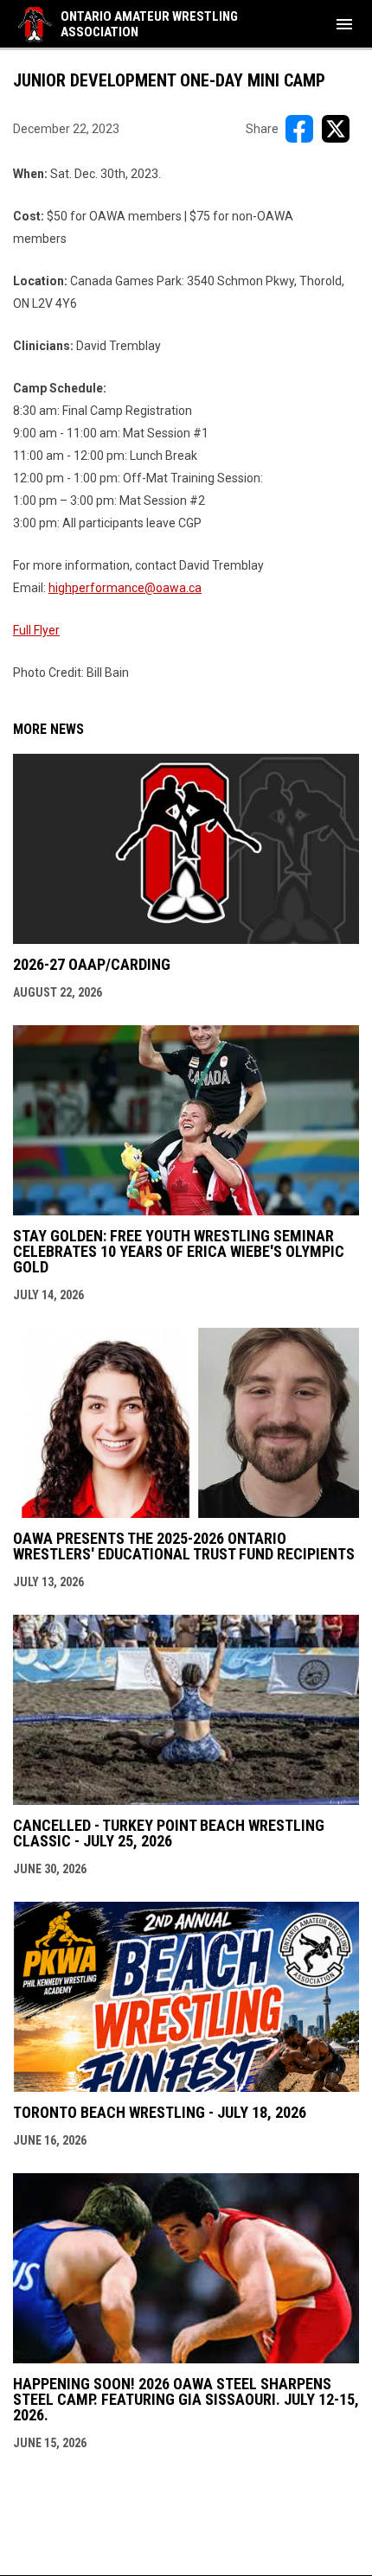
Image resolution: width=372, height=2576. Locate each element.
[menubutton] (344, 24)
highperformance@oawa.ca (125, 588)
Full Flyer (36, 630)
